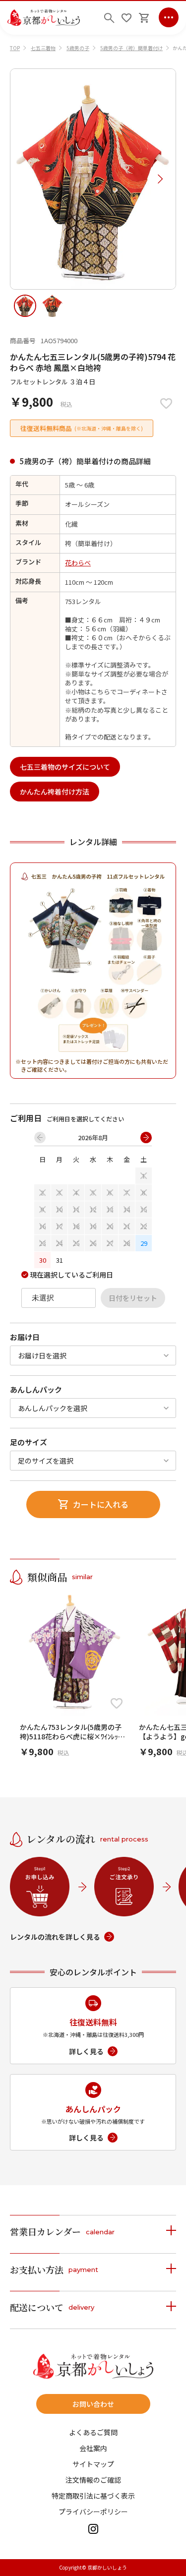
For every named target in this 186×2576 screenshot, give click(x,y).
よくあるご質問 (93, 2432)
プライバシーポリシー (93, 2512)
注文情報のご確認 (93, 2480)
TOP (15, 48)
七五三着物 (43, 48)
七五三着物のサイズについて (65, 767)
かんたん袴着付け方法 (55, 792)
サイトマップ (93, 2464)
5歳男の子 (78, 48)
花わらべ (78, 563)
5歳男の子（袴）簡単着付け (131, 48)
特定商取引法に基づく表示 (93, 2496)
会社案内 (93, 2448)
